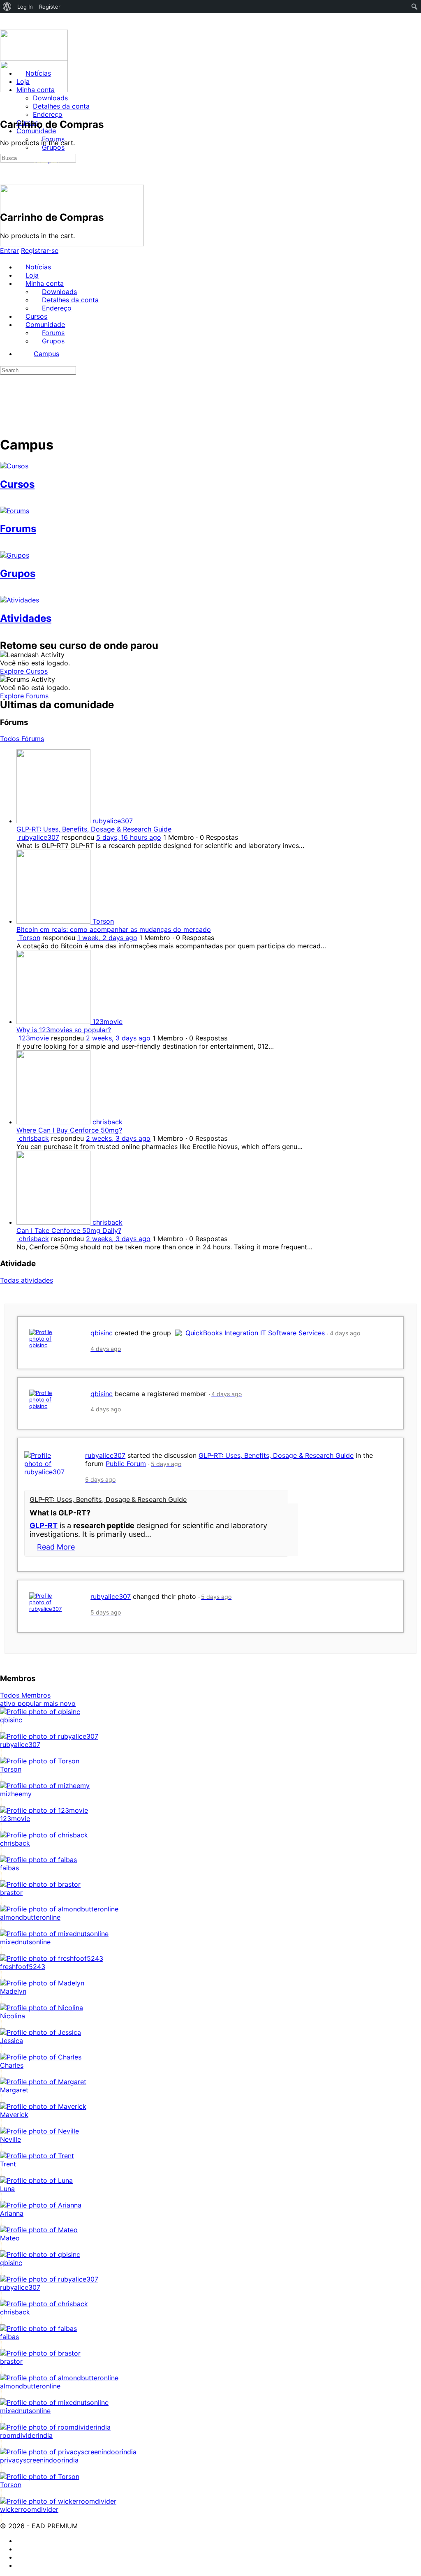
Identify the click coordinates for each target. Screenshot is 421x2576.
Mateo (10, 2238)
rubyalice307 (105, 1455)
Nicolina (13, 2016)
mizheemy (16, 1794)
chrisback (15, 1843)
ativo (9, 1703)
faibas (9, 1868)
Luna (7, 2189)
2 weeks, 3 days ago (118, 1038)
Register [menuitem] (50, 7)
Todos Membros (25, 1695)
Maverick (14, 2115)
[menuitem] (7, 7)
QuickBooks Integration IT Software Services (255, 1333)
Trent (8, 2164)
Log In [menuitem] (25, 7)
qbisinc (102, 1333)
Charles (12, 2065)
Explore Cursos (24, 671)
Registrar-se (40, 250)
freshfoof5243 (23, 1967)
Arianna (12, 2213)
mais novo (60, 1703)
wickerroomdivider (29, 2509)
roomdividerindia (26, 2435)
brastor (11, 1893)
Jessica (12, 2041)
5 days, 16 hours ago (129, 837)
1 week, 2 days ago (107, 938)
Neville (10, 2139)
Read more (56, 1547)
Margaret (14, 2090)
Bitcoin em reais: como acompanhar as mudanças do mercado (114, 929)
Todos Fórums (22, 739)
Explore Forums (24, 696)
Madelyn (13, 1991)
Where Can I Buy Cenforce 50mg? (69, 1130)
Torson (11, 1769)
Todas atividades (27, 1280)
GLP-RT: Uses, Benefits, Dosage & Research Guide (94, 829)
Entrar (9, 250)
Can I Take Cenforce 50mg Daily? (69, 1230)
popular (31, 1703)
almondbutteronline (30, 1917)
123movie (15, 1818)
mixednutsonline (25, 1942)
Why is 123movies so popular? (64, 1030)
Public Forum (126, 1464)
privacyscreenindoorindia (39, 2460)
